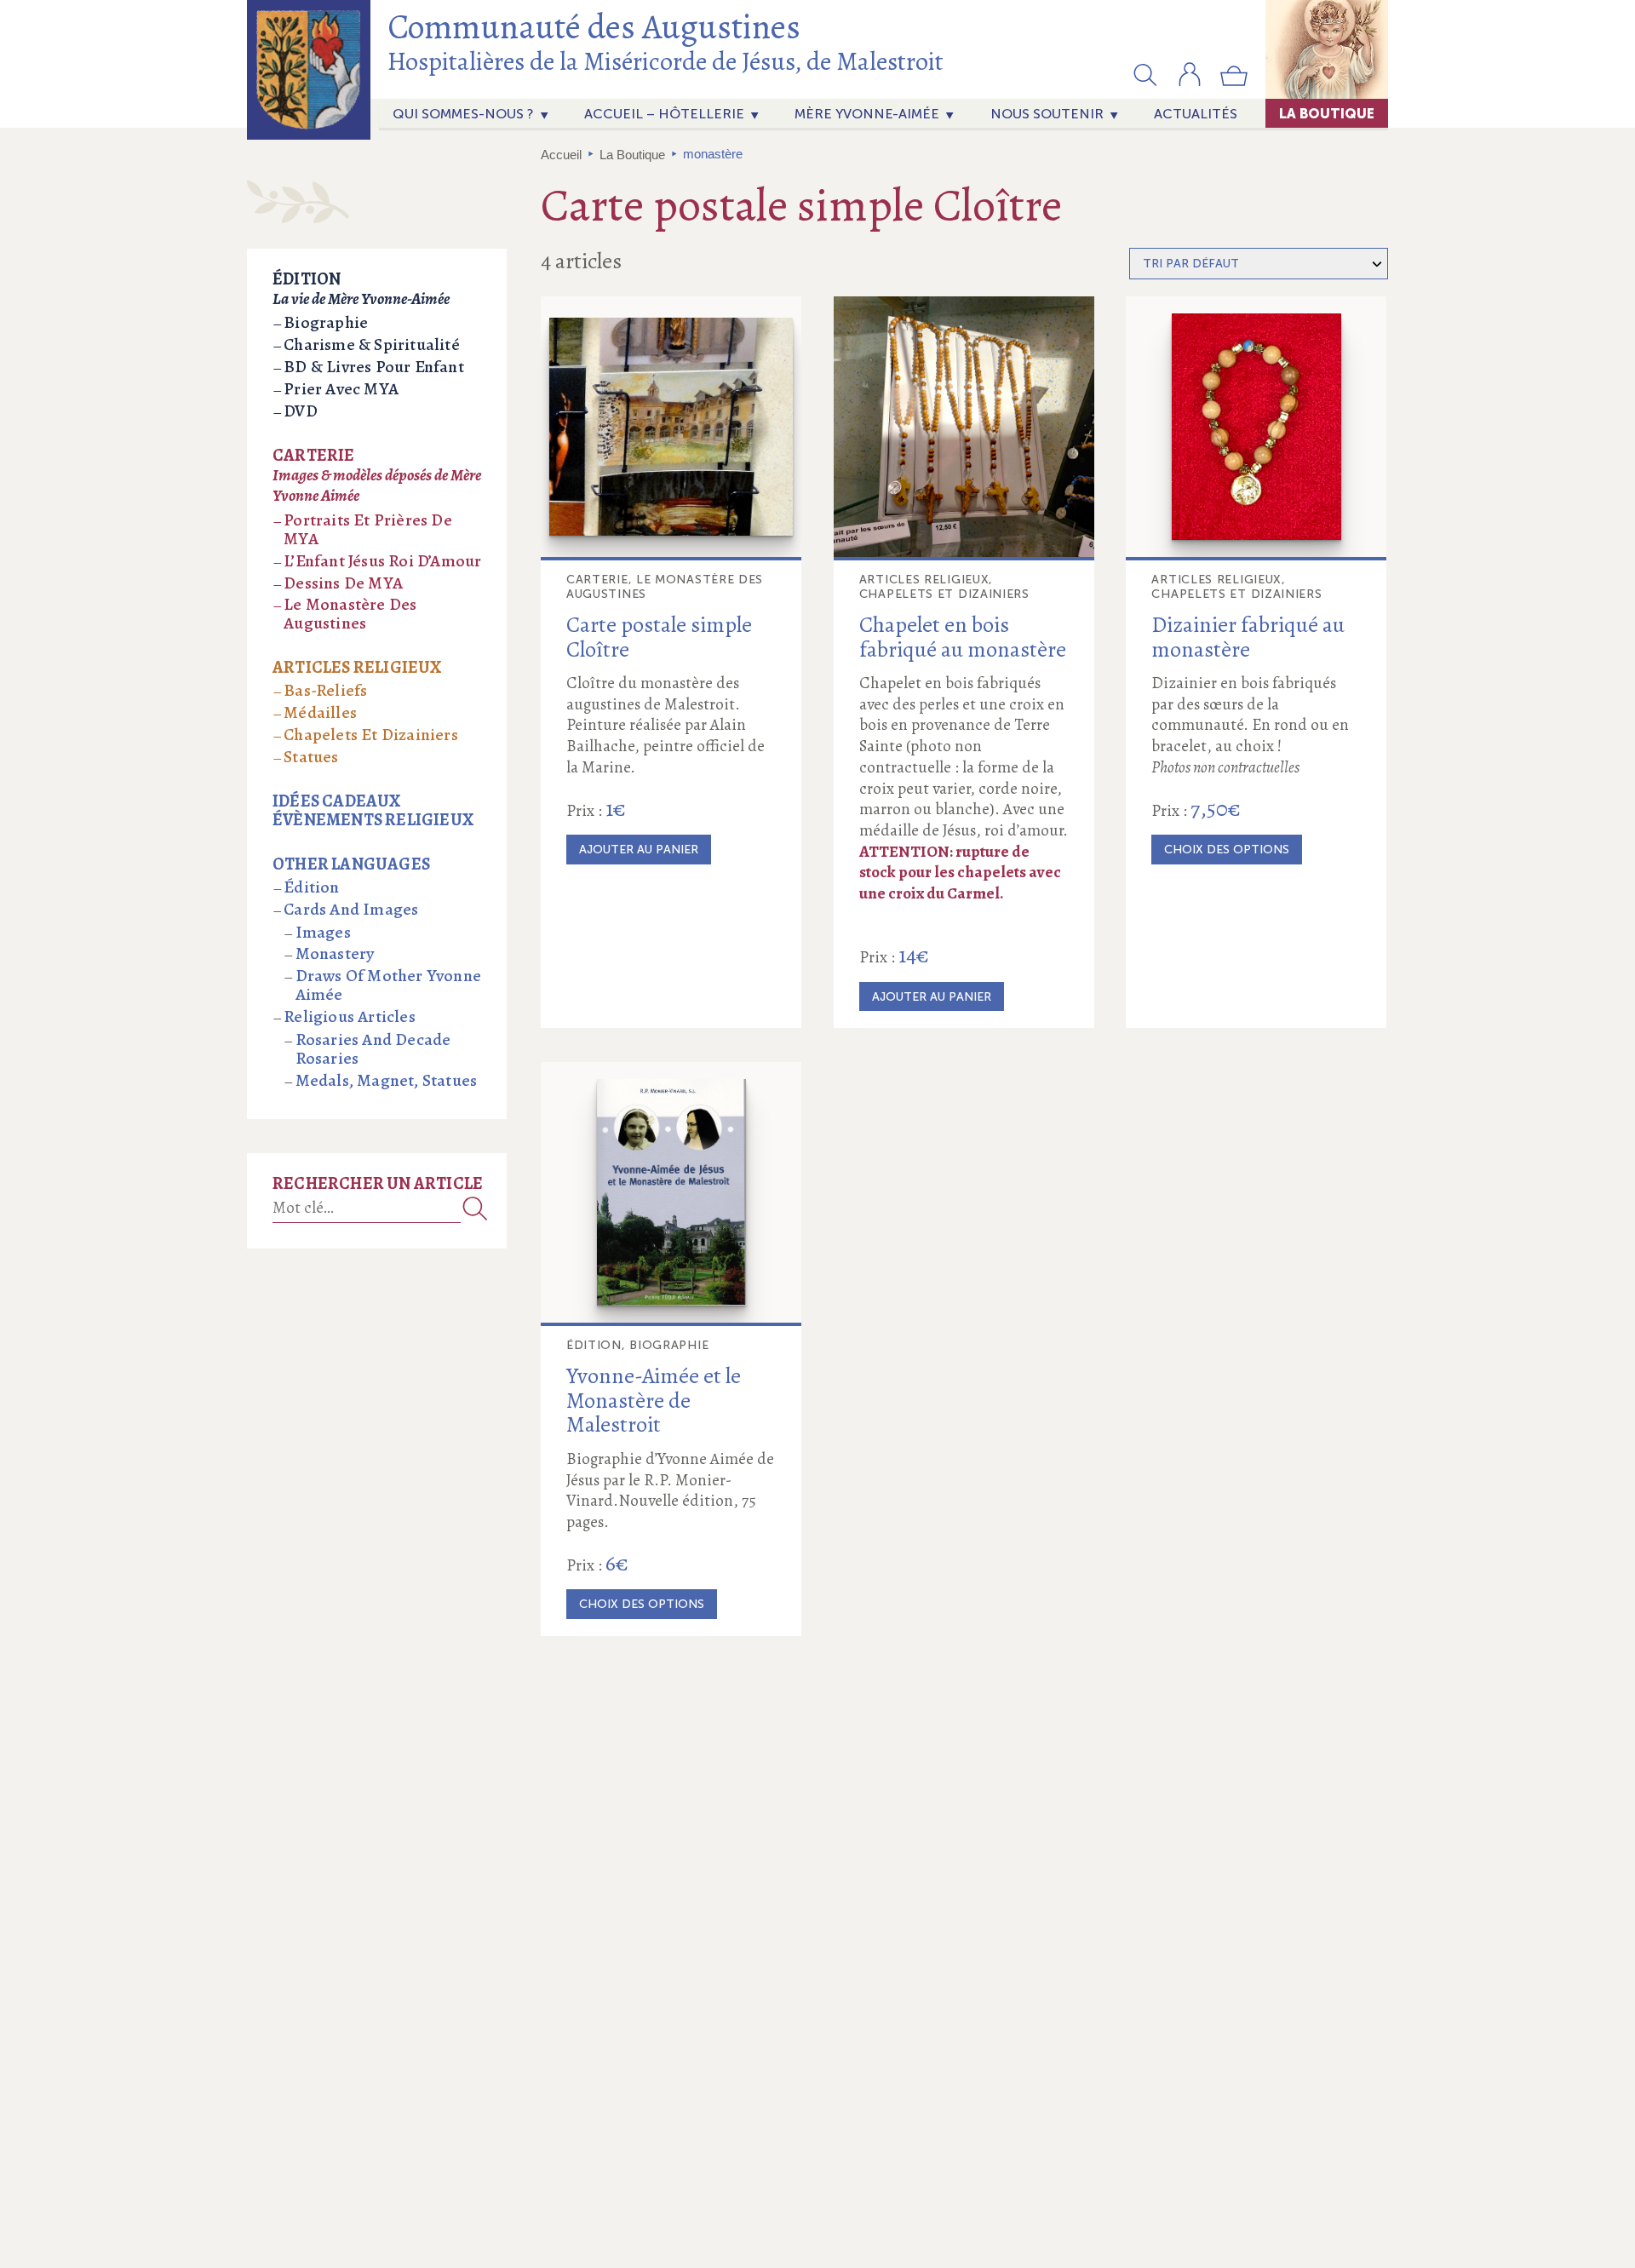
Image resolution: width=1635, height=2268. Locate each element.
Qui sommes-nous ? (463, 114)
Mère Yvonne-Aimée (867, 114)
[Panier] (1234, 83)
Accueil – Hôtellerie (664, 114)
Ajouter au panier (639, 850)
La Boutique (1327, 113)
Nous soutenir (1047, 114)
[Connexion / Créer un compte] (1190, 83)
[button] (1145, 74)
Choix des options (1227, 850)
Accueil (561, 155)
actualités (1196, 114)
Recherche (475, 1208)
